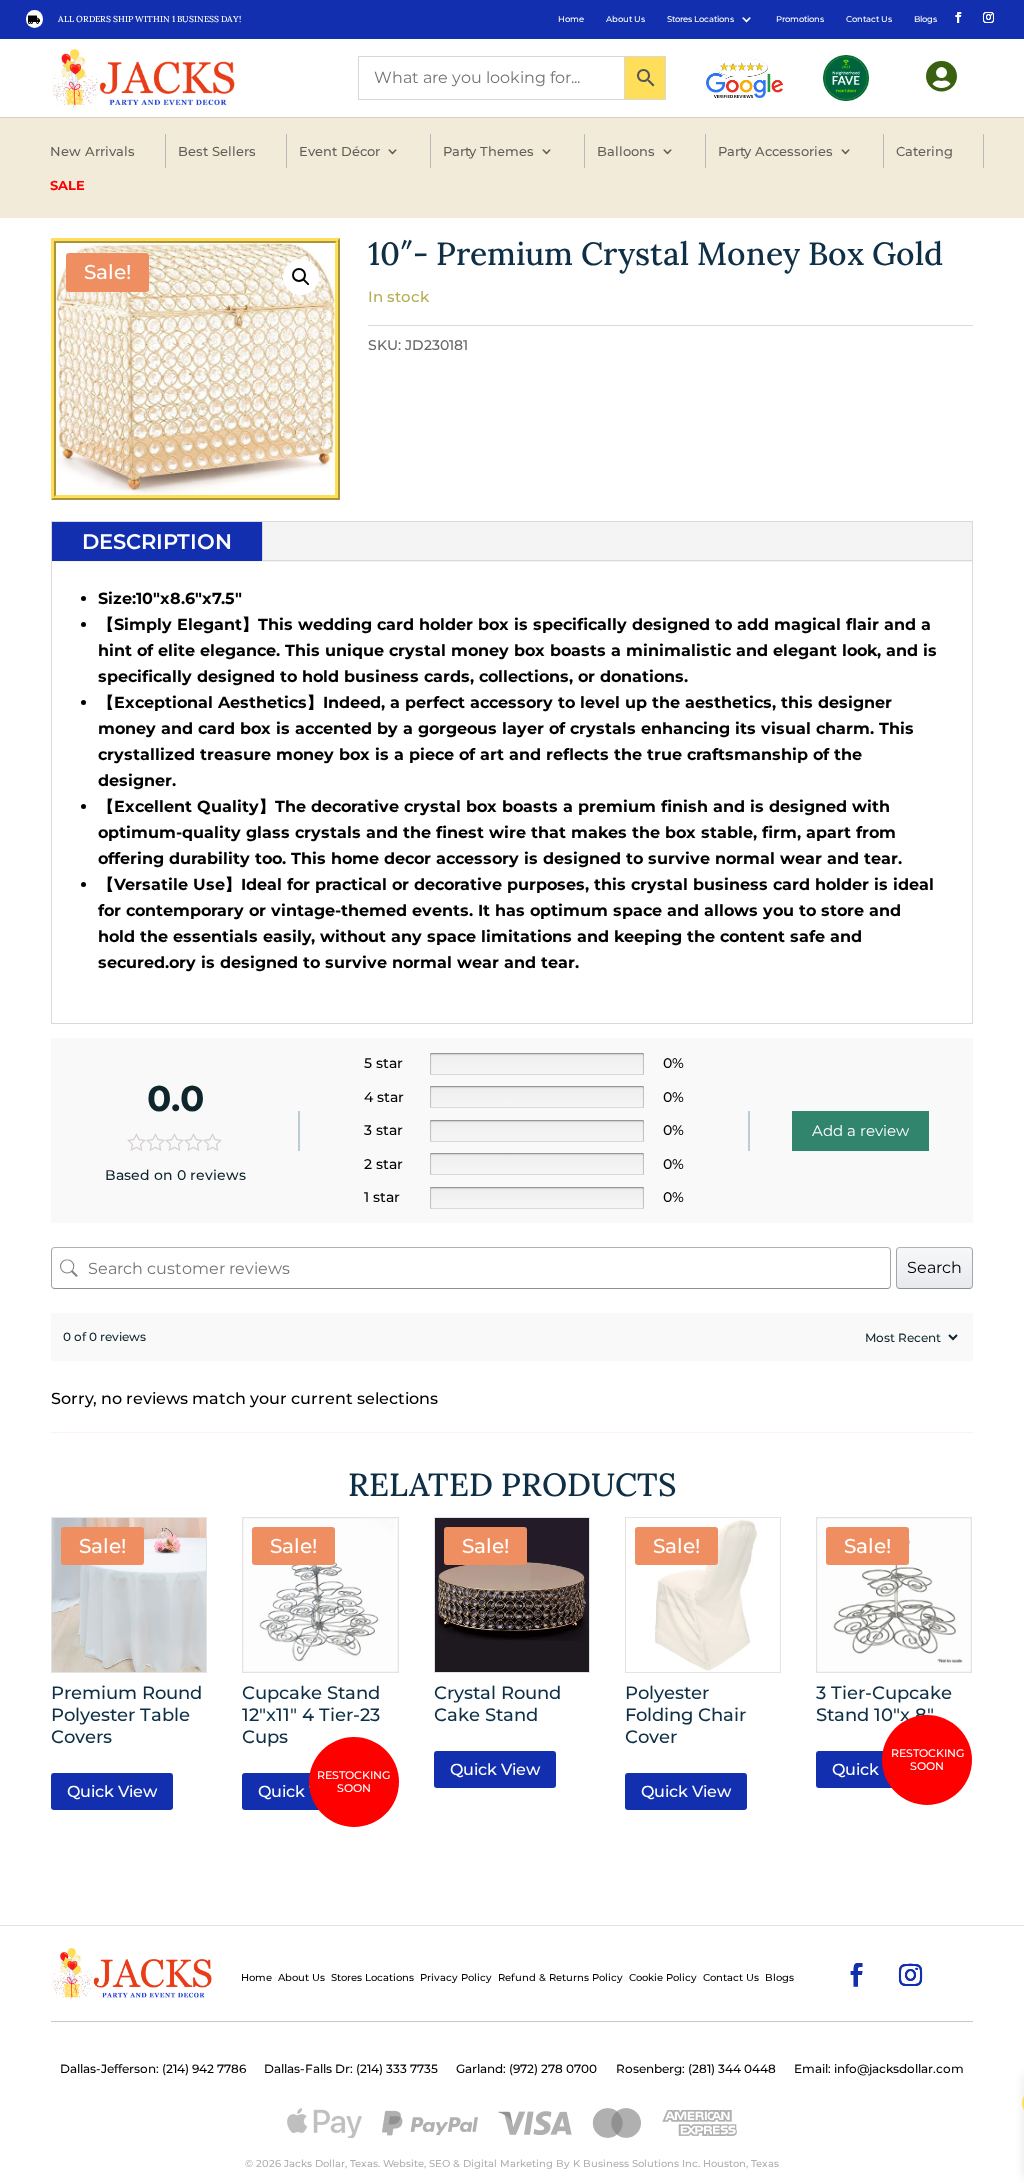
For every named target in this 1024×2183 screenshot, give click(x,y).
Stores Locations (700, 19)
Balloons (626, 151)
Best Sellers (217, 151)
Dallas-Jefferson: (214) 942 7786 (153, 2069)
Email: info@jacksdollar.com (879, 2069)
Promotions (800, 19)
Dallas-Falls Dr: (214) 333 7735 (351, 2069)
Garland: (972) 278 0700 (526, 2069)
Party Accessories (775, 151)
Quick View (112, 1791)
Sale (67, 185)
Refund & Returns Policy (560, 1977)
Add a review (860, 1130)
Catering (924, 151)
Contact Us (869, 19)
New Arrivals (92, 151)
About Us (625, 19)
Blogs (925, 19)
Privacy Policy (456, 1977)
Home (571, 19)
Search (934, 1267)
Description (157, 541)
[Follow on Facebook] (957, 16)
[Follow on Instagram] (987, 16)
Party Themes (488, 151)
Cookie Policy (663, 1977)
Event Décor (339, 151)
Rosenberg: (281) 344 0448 (696, 2069)
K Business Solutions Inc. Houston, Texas (676, 2163)
